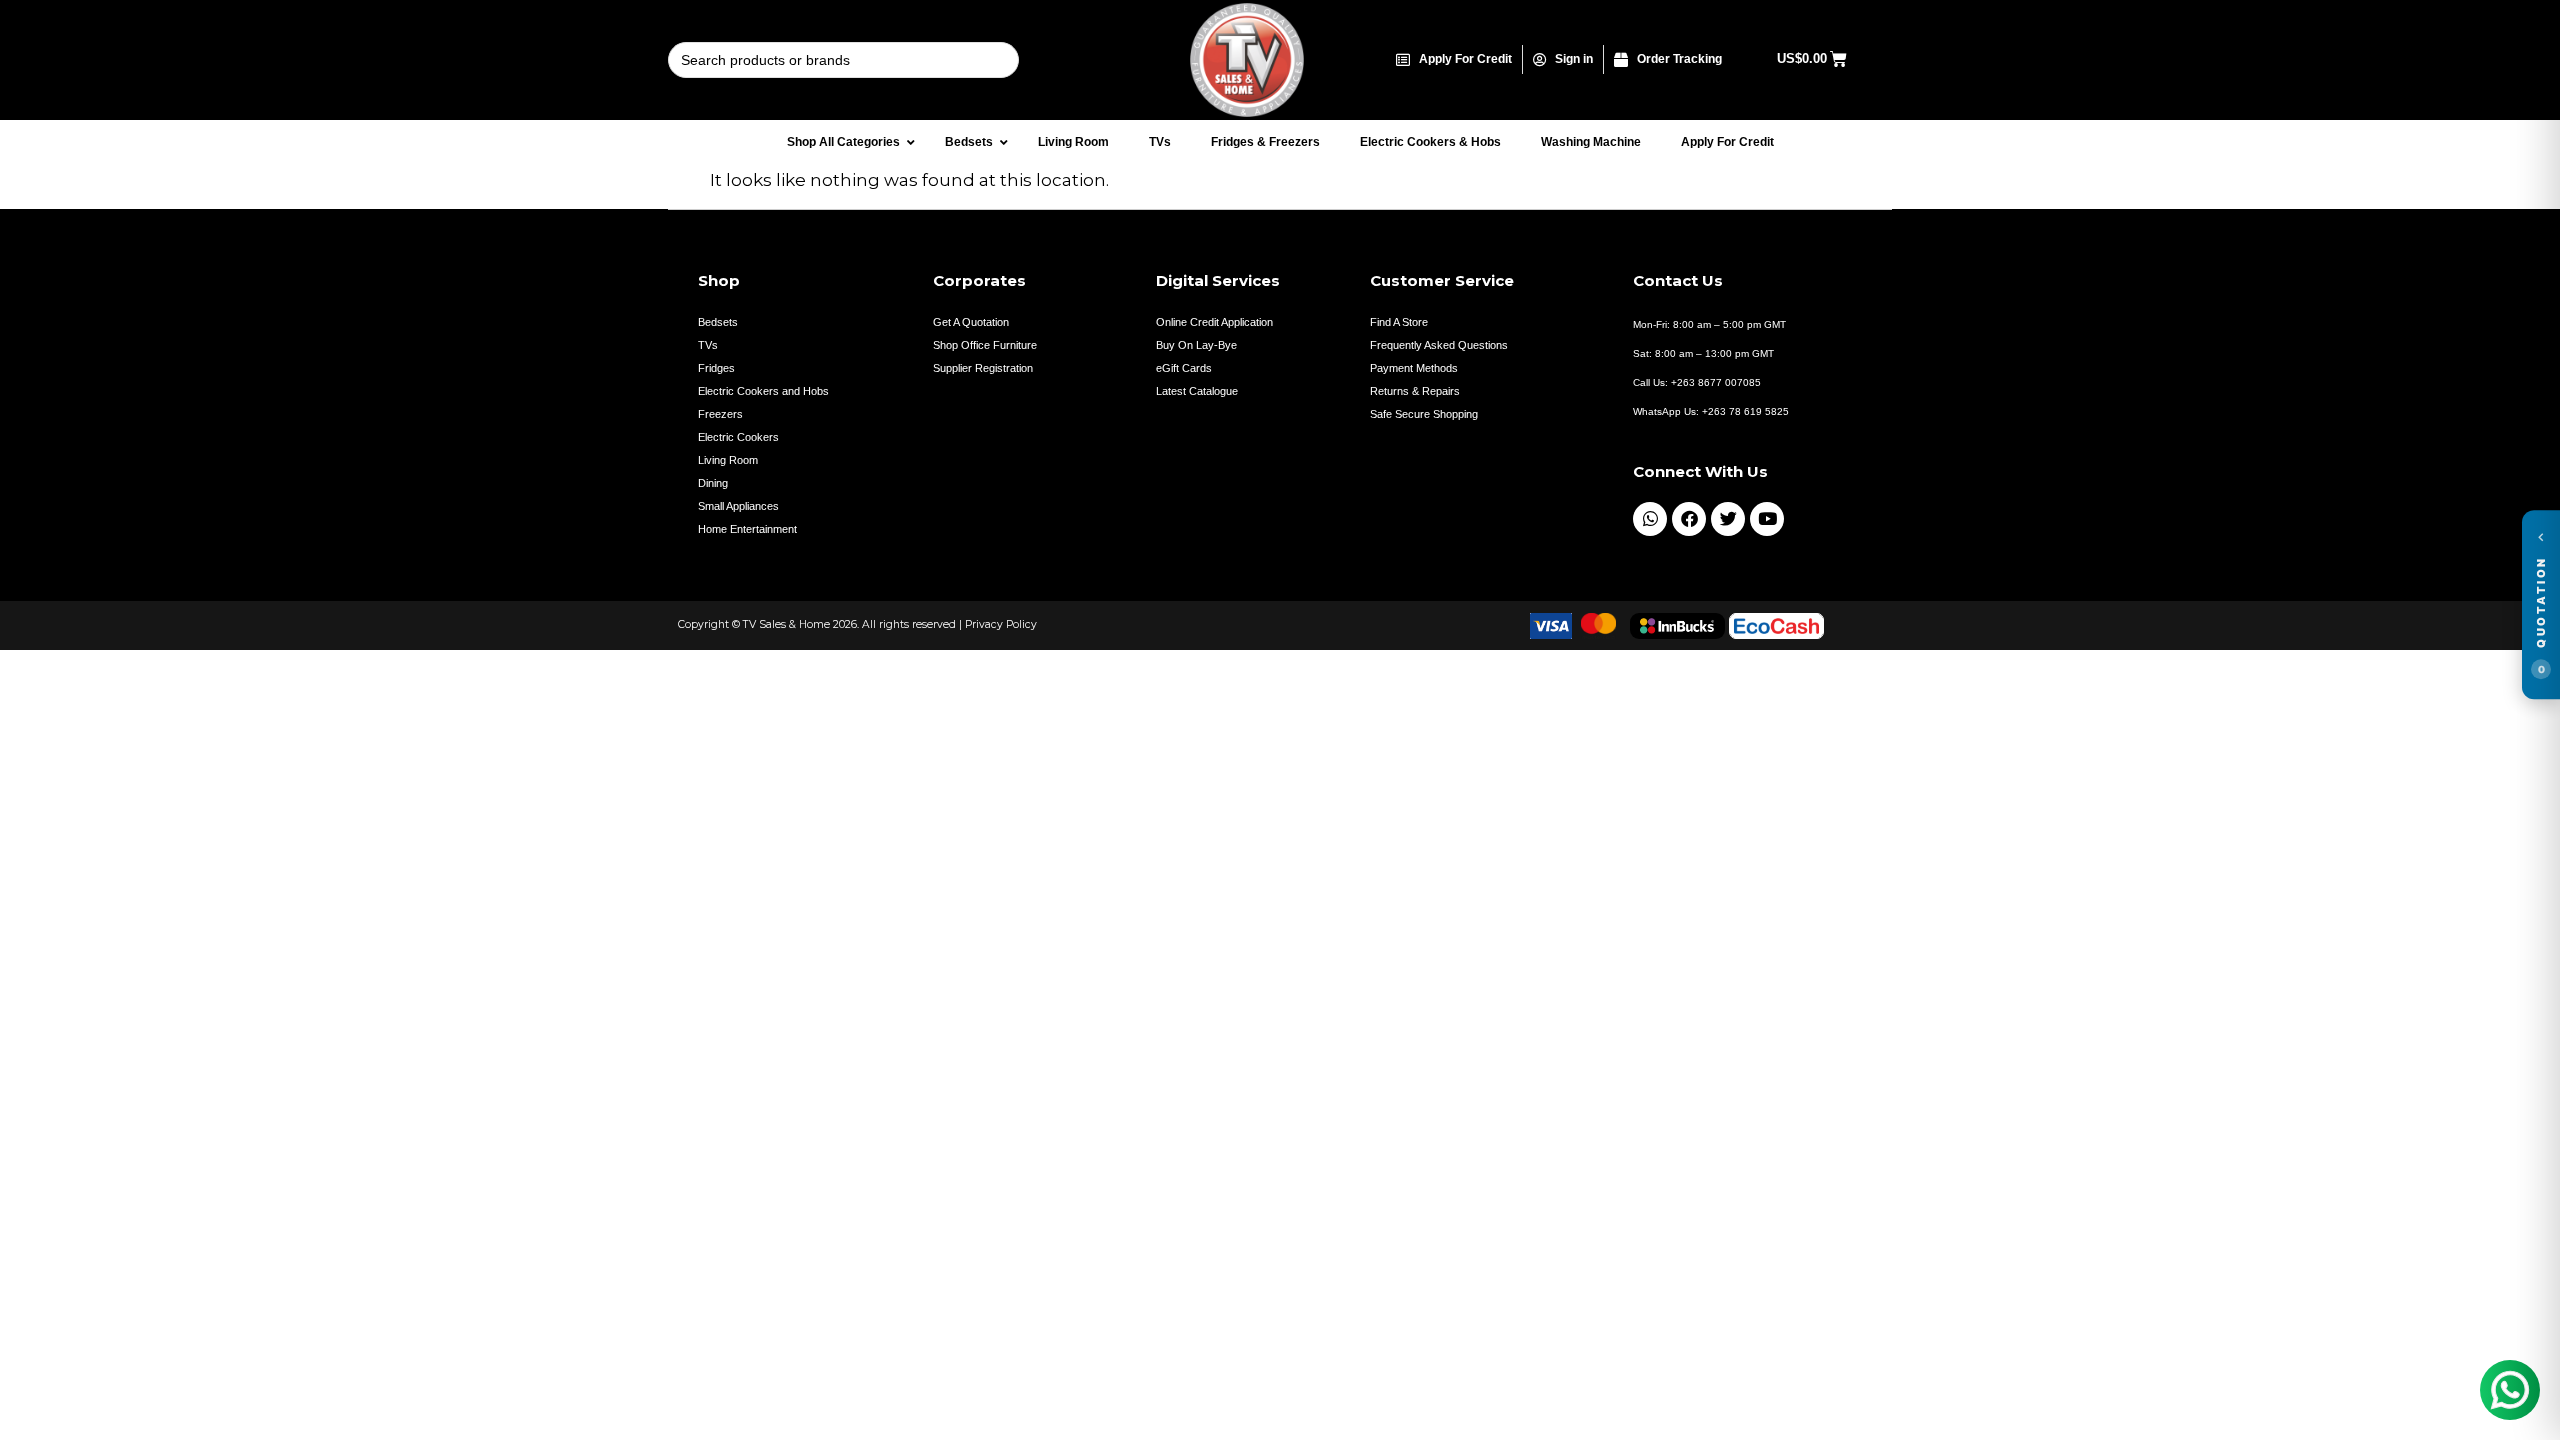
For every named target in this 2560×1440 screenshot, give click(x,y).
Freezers (720, 414)
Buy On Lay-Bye (1196, 345)
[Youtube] (1767, 519)
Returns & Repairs (1415, 391)
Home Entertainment (747, 529)
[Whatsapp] (1650, 519)
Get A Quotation (971, 322)
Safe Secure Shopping (1424, 414)
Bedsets (718, 322)
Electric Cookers (738, 437)
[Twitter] (1728, 519)
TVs (708, 345)
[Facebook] (1689, 519)
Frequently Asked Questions (1439, 345)
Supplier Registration (983, 368)
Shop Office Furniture (985, 345)
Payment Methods (1414, 368)
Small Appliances (738, 506)
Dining (713, 483)
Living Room (728, 460)
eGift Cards (1184, 368)
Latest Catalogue (1197, 391)
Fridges (716, 368)
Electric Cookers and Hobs (763, 391)
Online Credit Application (1214, 322)
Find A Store (1399, 322)
